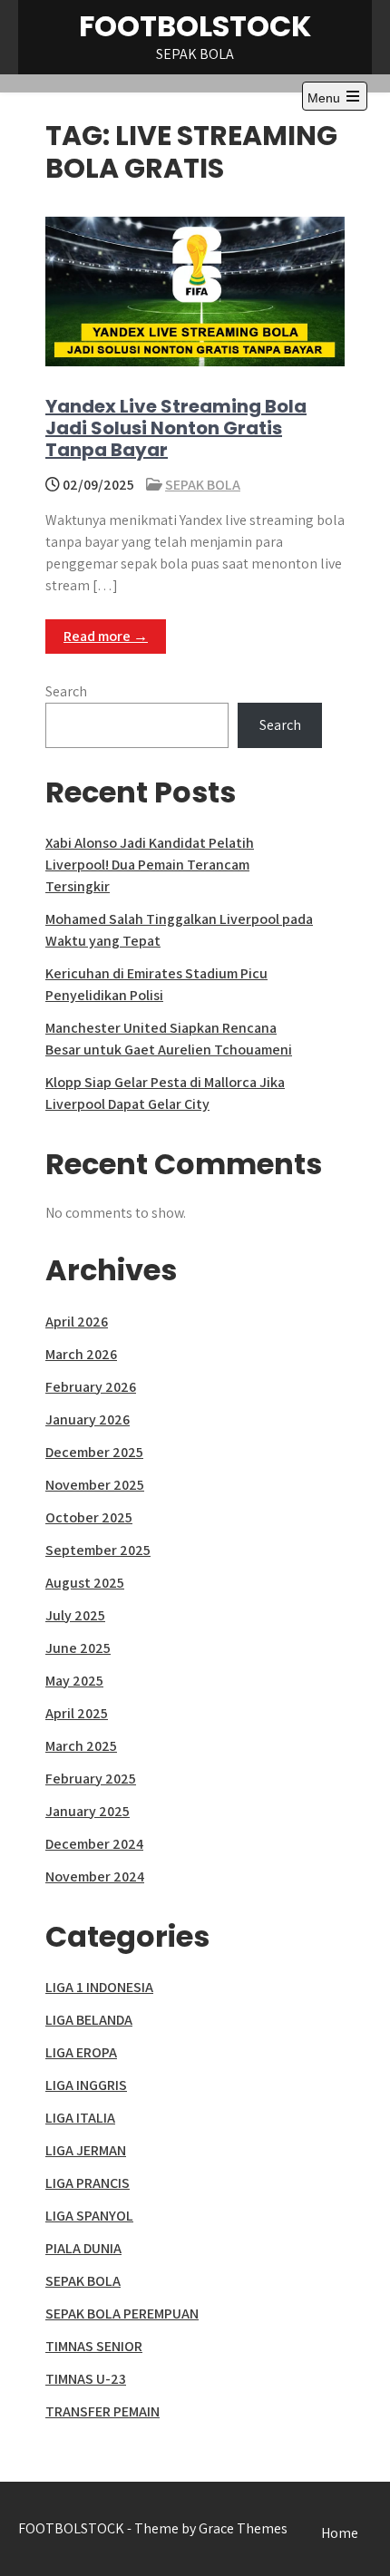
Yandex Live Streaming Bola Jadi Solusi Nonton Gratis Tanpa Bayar (176, 428)
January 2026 (88, 1419)
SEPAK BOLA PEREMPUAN (122, 2314)
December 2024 (94, 1844)
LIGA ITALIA (80, 2118)
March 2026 (81, 1354)
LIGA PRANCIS (88, 2183)
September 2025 (98, 1550)
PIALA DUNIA (83, 2248)
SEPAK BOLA (203, 485)
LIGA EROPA (81, 2052)
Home (340, 2533)
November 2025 (95, 1485)
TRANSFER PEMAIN (102, 2411)
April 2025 (77, 1713)
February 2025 (91, 1779)
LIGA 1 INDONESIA (99, 1987)
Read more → (106, 636)
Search (66, 691)
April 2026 (77, 1322)
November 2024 (95, 1876)
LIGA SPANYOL (89, 2216)
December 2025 (94, 1452)
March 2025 (81, 1746)
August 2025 (85, 1583)
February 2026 (91, 1387)
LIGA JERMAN (86, 2150)
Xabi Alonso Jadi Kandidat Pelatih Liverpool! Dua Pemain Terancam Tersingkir (150, 865)
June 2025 (78, 1648)
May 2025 (74, 1681)
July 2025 (75, 1615)
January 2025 (88, 1811)
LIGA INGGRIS (86, 2085)
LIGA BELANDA (89, 2020)
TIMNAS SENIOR (94, 2346)
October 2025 (89, 1517)
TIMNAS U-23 (86, 2379)
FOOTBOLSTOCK (195, 26)
